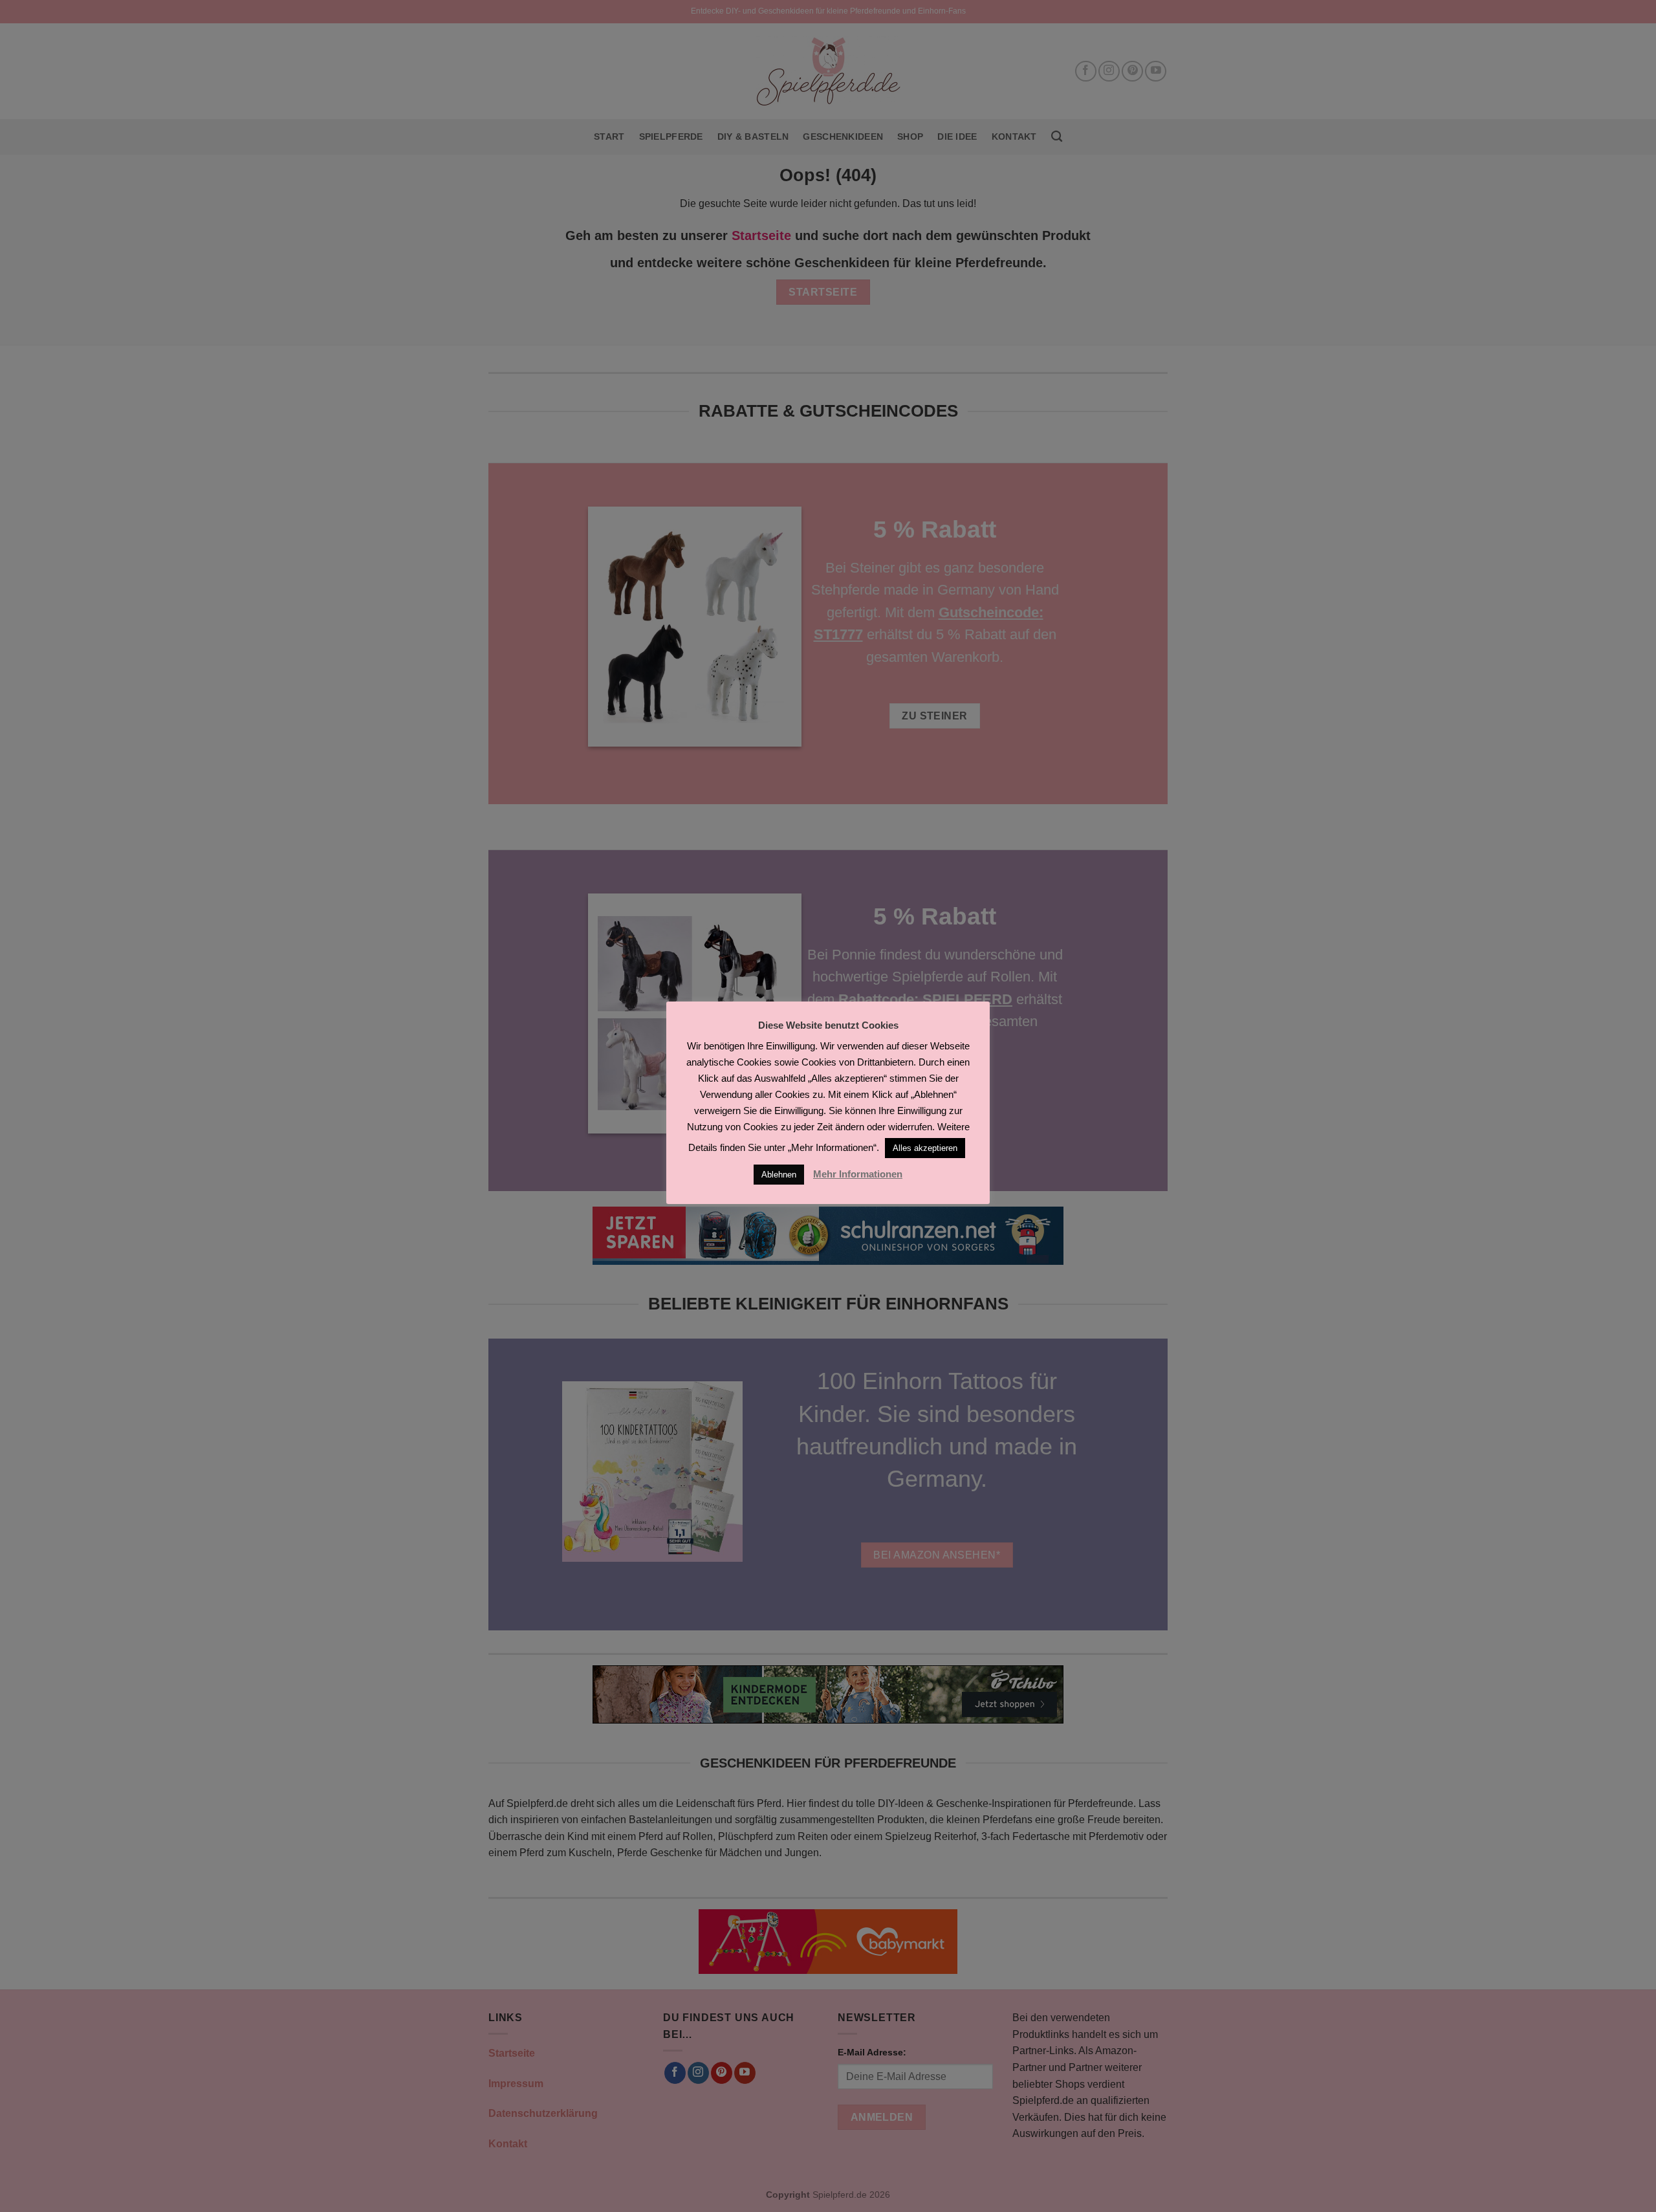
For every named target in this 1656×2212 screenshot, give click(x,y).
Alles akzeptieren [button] (925, 1148)
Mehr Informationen (858, 1174)
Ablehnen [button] (779, 1175)
